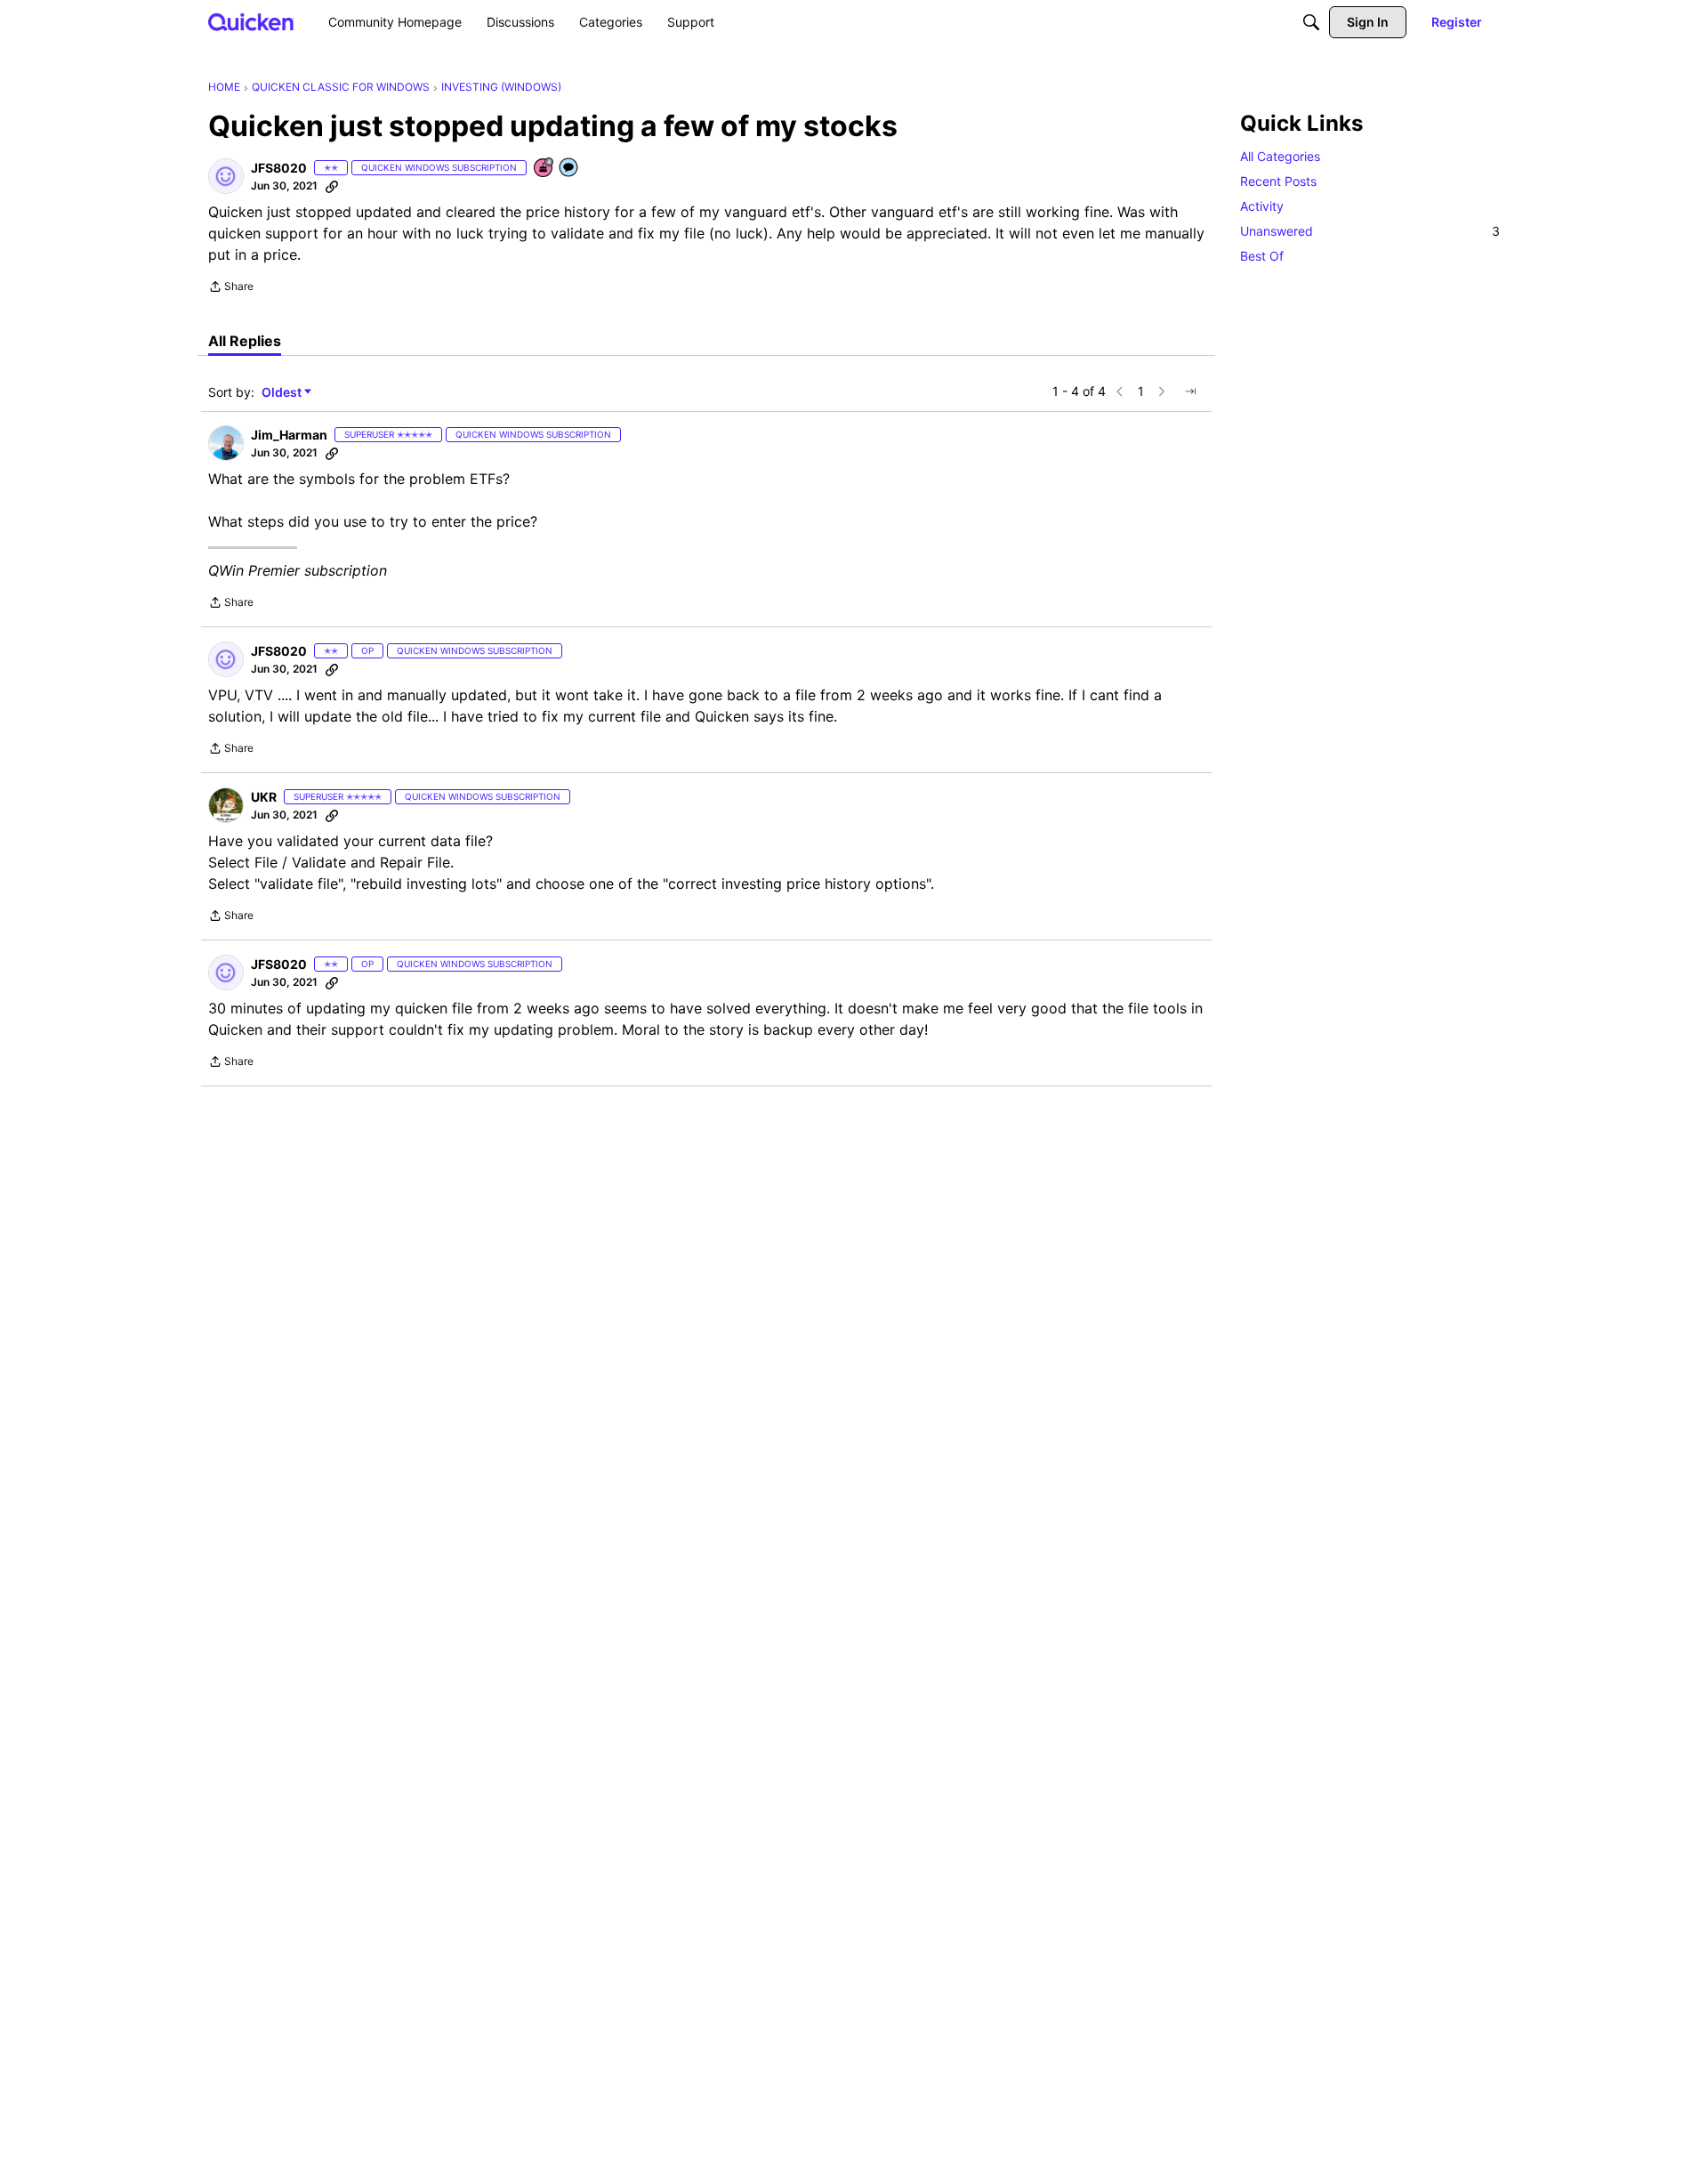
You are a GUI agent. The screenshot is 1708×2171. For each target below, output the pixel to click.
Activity (1262, 206)
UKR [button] (264, 797)
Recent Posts (1278, 181)
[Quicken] (251, 22)
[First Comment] (569, 169)
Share (231, 288)
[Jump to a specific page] (1190, 391)
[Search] (1311, 22)
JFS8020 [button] (279, 168)
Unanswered (1370, 231)
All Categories (1280, 156)
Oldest (283, 393)
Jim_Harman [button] (289, 435)
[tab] (245, 341)
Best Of (1262, 256)
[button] (226, 176)
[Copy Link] (332, 186)
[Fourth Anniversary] (544, 169)
